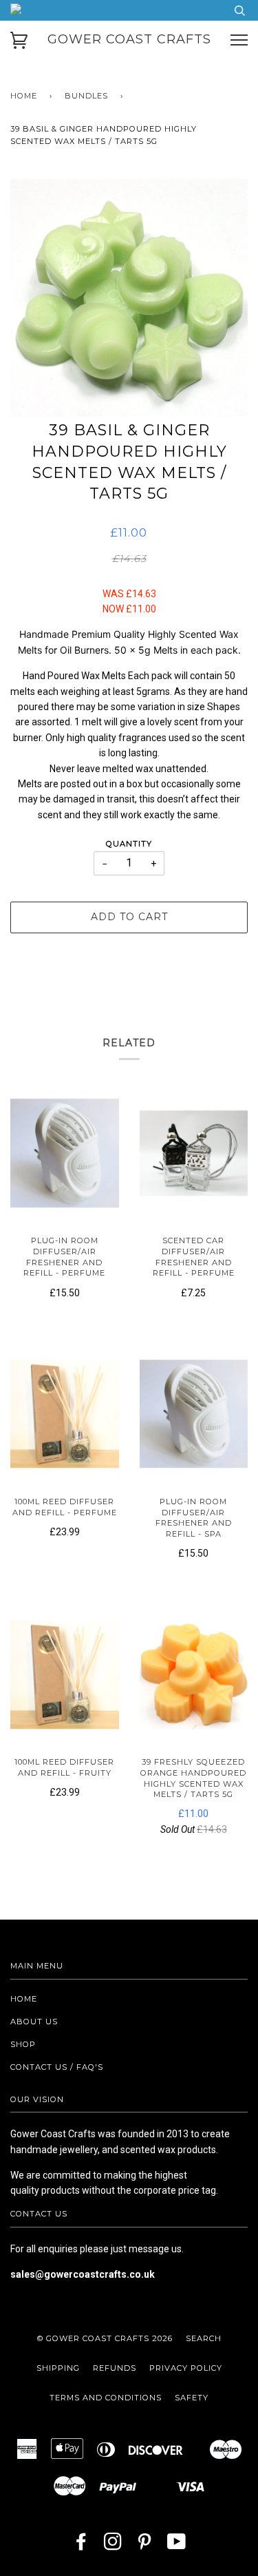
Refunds (115, 2368)
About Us (34, 2022)
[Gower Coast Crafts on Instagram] (113, 2546)
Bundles (86, 96)
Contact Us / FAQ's (57, 2067)
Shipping (58, 2368)
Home (24, 96)
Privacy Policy (186, 2368)
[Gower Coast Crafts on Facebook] (82, 2546)
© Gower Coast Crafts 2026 (105, 2338)
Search (204, 2338)
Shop (23, 2044)
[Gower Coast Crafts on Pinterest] (145, 2546)
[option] (129, 298)
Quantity (129, 844)
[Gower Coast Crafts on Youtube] (177, 2546)
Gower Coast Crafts (129, 39)
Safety (192, 2398)
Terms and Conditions (106, 2398)
